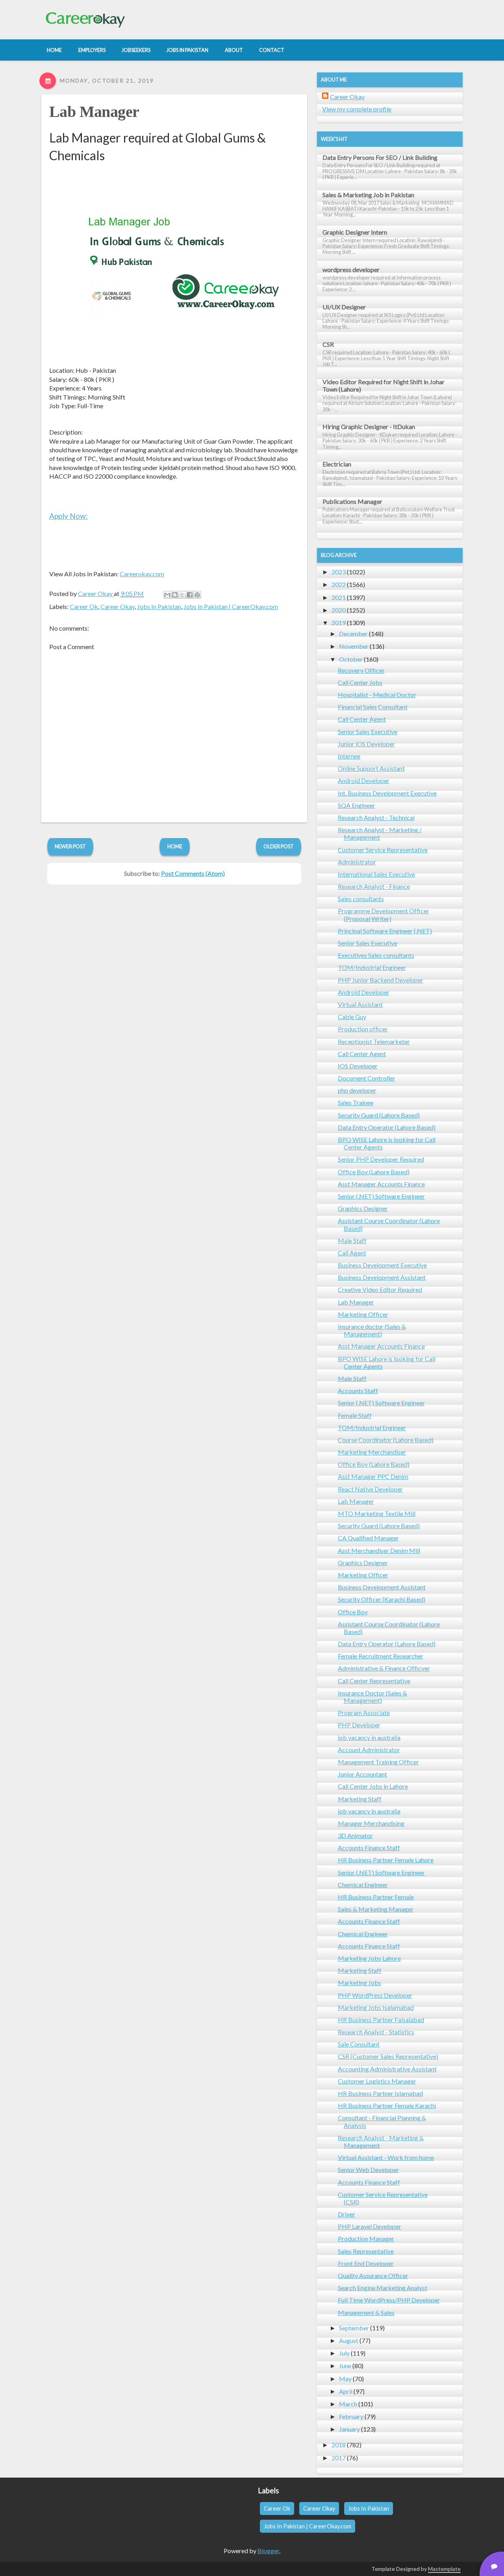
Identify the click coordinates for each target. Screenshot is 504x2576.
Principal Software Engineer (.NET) (385, 931)
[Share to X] (182, 595)
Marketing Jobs (359, 1983)
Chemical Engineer (363, 1885)
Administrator (357, 862)
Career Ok (84, 606)
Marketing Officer (363, 1314)
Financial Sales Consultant (373, 707)
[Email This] (167, 595)
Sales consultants (361, 898)
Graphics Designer (363, 1208)
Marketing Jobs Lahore (369, 1958)
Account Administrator (369, 1750)
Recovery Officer (361, 670)
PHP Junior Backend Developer (381, 980)
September (354, 2328)
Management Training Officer (378, 1762)
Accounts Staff (358, 1391)
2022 (339, 584)
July (344, 2353)
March (348, 2404)
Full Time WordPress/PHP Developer (389, 2300)
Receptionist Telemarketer (374, 1041)
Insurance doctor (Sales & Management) (372, 1330)
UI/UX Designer (344, 307)
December (353, 634)
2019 (339, 623)
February (351, 2416)
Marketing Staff (360, 1799)
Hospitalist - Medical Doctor (377, 695)
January (349, 2429)
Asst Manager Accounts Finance (381, 1184)
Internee (349, 756)
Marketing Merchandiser (372, 1452)
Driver (346, 2214)
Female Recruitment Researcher (381, 1656)
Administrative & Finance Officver (384, 1668)
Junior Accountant (362, 1774)
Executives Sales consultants (376, 955)
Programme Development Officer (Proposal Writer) (384, 914)
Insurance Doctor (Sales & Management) (372, 1697)
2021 (339, 597)
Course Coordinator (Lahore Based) (386, 1440)
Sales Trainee (356, 1102)
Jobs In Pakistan (159, 606)
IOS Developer (358, 1066)
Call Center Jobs (360, 682)
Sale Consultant (359, 2044)
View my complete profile (357, 109)
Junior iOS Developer (366, 744)
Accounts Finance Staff (369, 1848)
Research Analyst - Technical (376, 817)
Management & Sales (366, 2312)
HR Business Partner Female (376, 1897)
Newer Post (70, 846)
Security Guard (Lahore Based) (379, 1115)
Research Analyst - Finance (374, 886)
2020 (339, 610)
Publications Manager (352, 501)
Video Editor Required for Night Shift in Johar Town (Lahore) (384, 385)
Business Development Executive (382, 1265)
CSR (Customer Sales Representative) (388, 2056)
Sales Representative (366, 2251)
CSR (328, 344)
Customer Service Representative (383, 850)
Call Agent (352, 1253)
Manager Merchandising (371, 1823)
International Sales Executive (376, 874)
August (349, 2340)
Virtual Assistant (360, 1004)
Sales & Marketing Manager (376, 1909)
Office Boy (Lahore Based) (374, 1172)
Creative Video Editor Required (380, 1289)
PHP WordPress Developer (375, 1995)
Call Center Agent (362, 719)
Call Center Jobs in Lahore (373, 1786)
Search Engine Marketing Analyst (383, 2288)
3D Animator (355, 1835)
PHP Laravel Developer (370, 2226)
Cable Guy (352, 1017)
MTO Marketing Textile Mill (377, 1513)
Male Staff (352, 1241)
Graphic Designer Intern (355, 232)
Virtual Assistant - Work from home (386, 2157)
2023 (339, 572)
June (345, 2366)
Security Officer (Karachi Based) (382, 1599)
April (346, 2391)
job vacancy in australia (369, 1737)
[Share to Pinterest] (197, 595)
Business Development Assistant (382, 1277)
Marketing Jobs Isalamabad (376, 2007)
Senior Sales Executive (368, 732)
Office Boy (353, 1612)
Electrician (337, 464)
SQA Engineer (357, 805)
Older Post (279, 846)
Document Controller (367, 1078)
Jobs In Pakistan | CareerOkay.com (231, 606)
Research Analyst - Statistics (376, 2032)
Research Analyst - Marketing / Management (380, 833)
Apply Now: (69, 516)
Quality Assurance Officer (373, 2275)
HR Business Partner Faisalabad (381, 2020)
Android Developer (364, 780)
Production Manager (366, 2238)
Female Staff (355, 1415)
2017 (339, 2458)
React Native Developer (370, 1489)
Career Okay (118, 606)
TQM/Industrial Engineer (372, 967)
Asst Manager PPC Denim (373, 1476)
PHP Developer (359, 1725)
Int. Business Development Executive (387, 793)
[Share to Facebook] (190, 595)
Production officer (363, 1029)
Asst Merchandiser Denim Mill (379, 1550)
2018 (339, 2445)
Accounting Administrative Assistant (387, 2069)
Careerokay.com (142, 574)
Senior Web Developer (368, 2170)
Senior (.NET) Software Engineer (381, 1196)
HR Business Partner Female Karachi (387, 2105)
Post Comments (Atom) (193, 873)
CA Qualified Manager (368, 1538)
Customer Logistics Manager (377, 2081)
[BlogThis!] (175, 595)
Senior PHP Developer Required (381, 1159)
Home (175, 846)
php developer (357, 1090)
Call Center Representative (374, 1681)
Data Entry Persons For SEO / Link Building (380, 157)
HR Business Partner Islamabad (380, 2093)
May (345, 2379)
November (354, 646)
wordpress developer (351, 269)
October (351, 659)
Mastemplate (444, 2569)
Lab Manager (94, 112)
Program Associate (364, 1713)
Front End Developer (366, 2263)
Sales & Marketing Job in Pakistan (368, 195)
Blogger (268, 2551)
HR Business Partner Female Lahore (386, 1860)
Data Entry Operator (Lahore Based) (387, 1127)
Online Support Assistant (371, 768)
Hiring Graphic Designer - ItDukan (369, 427)
